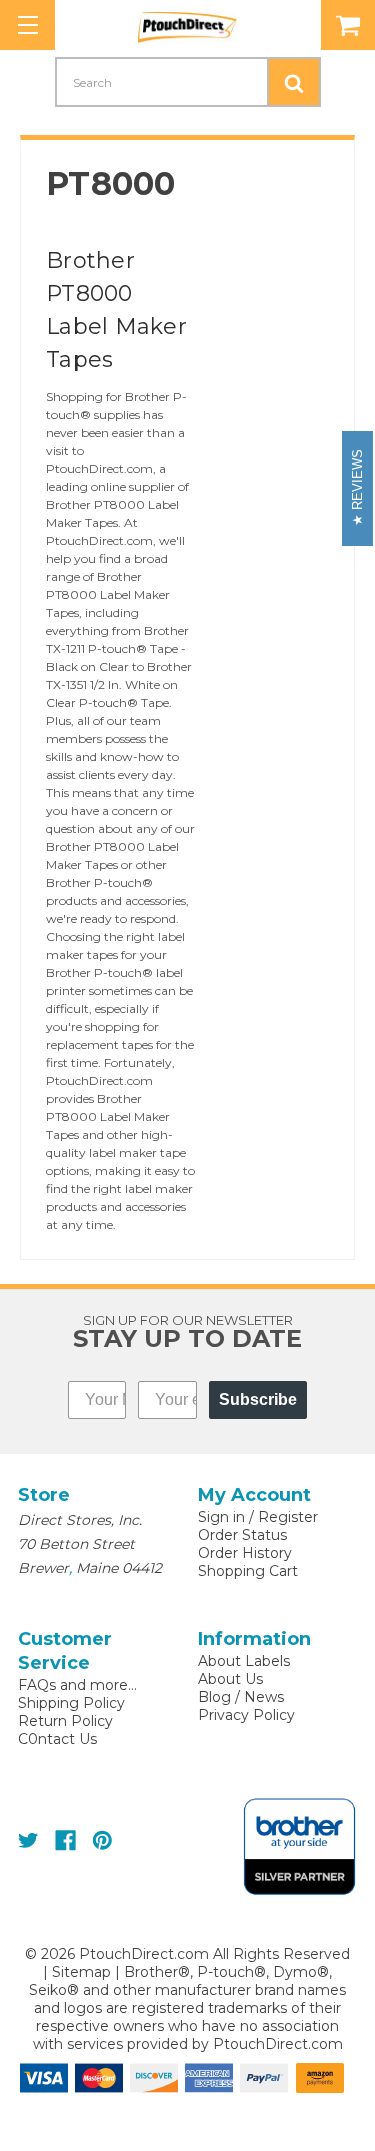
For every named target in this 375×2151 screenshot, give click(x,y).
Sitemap (81, 1972)
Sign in (221, 1517)
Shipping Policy (71, 1703)
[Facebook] (65, 1840)
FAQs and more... (77, 1685)
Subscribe (258, 1399)
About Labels (244, 1661)
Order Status (242, 1535)
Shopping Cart (248, 1571)
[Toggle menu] (27, 25)
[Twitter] (28, 1840)
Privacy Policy (246, 1715)
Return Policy (65, 1721)
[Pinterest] (102, 1840)
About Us (230, 1679)
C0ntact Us (57, 1739)
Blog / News (241, 1697)
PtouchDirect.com (278, 2044)
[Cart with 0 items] (348, 25)
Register (288, 1517)
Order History (245, 1553)
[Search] (294, 82)
